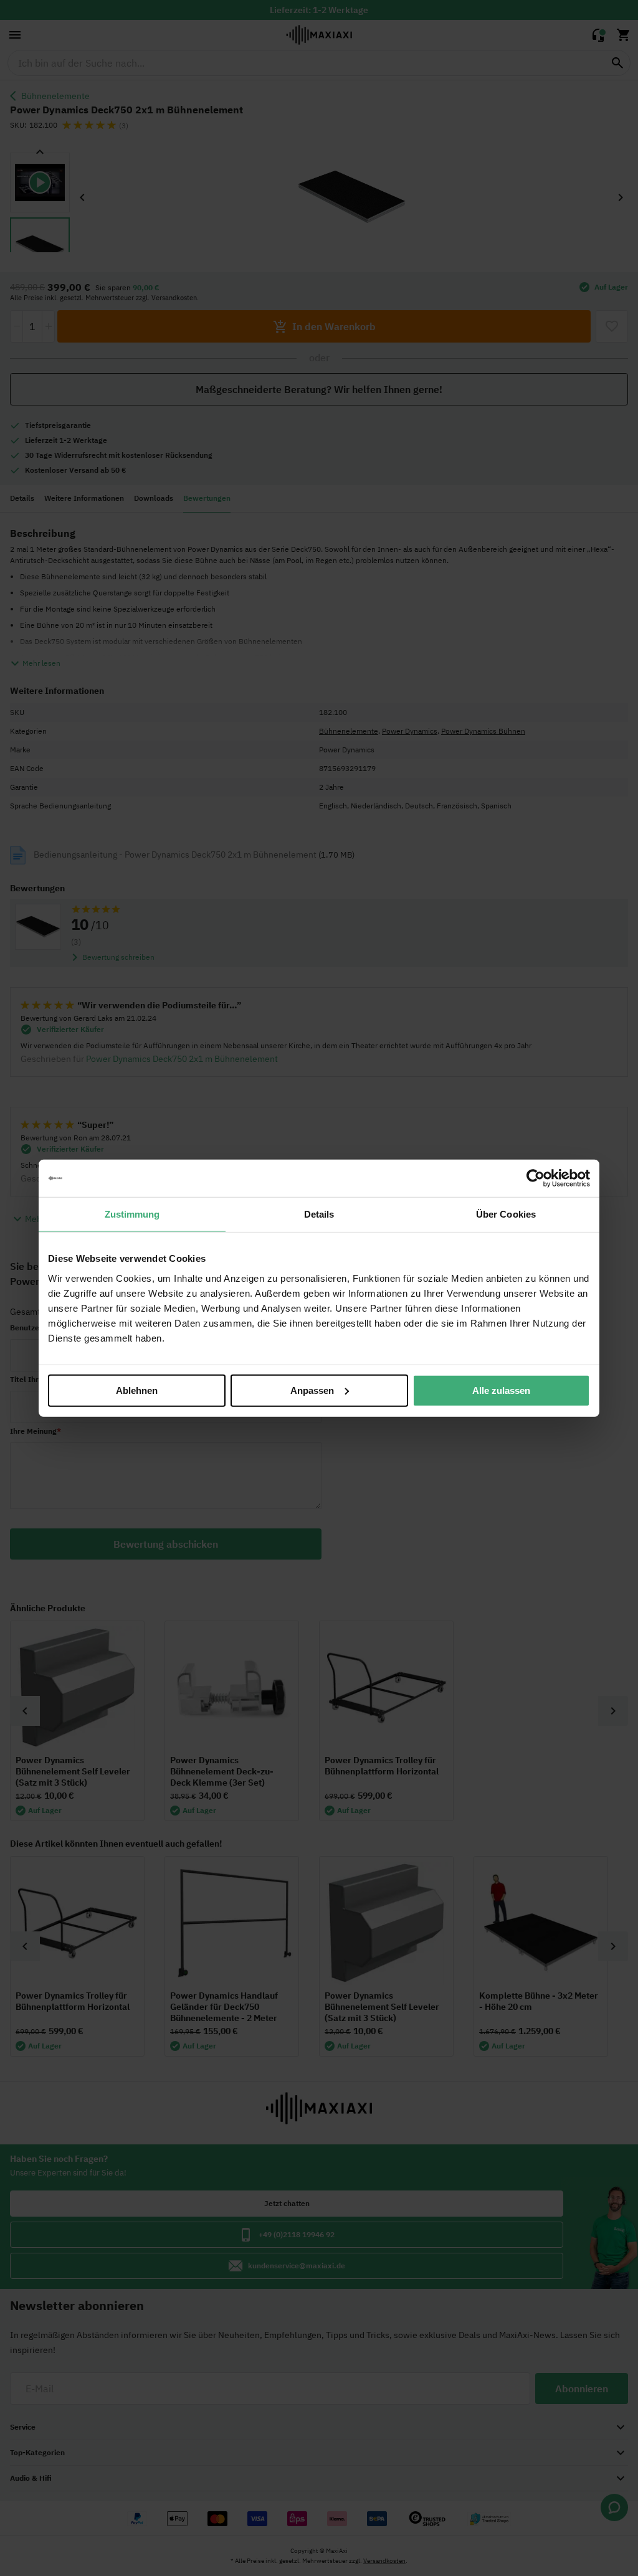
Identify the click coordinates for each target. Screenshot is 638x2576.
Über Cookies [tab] (506, 1214)
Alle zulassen (501, 1390)
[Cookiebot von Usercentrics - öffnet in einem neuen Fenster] (536, 1178)
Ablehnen (137, 1390)
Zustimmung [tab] (132, 1214)
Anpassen (312, 1390)
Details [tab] (319, 1214)
